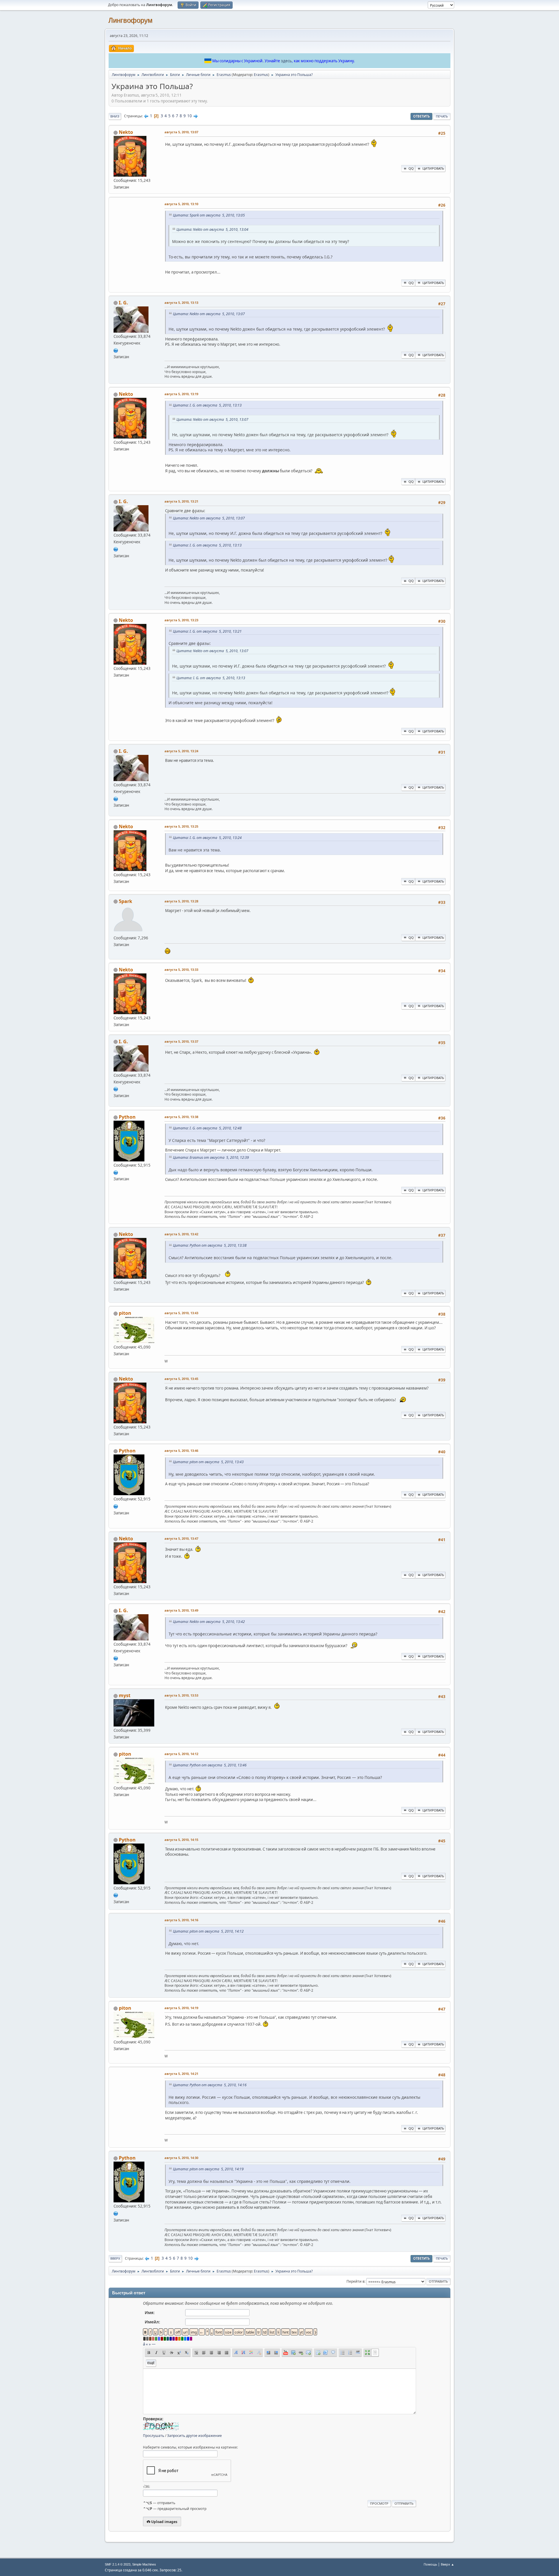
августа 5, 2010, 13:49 (181, 1610)
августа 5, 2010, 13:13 (181, 303)
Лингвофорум (130, 20)
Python (127, 1117)
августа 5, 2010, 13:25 (181, 826)
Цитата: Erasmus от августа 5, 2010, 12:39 (211, 1157)
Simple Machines (144, 2564)
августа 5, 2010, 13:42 (181, 1234)
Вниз (115, 116)
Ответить (421, 116)
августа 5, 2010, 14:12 (181, 1754)
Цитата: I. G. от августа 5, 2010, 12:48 (207, 1128)
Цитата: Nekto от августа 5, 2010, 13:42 (209, 1622)
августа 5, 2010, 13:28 (181, 901)
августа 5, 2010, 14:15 (181, 1840)
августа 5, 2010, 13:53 (181, 1695)
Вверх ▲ (447, 2564)
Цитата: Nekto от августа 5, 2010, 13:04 (212, 229)
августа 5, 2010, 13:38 (181, 1117)
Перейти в (355, 2281)
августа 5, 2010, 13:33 (181, 969)
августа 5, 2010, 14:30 (181, 2158)
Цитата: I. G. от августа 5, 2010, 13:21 (207, 631)
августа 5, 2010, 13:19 (181, 394)
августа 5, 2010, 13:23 (181, 620)
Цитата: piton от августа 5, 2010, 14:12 (208, 1931)
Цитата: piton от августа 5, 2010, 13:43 (208, 1462)
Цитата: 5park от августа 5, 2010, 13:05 (209, 215)
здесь (286, 61)
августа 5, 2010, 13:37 (181, 1041)
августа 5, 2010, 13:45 (181, 1379)
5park (125, 901)
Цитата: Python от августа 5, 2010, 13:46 (210, 1765)
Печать (442, 116)
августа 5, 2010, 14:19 (181, 2008)
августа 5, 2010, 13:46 (181, 1451)
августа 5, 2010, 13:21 (181, 501)
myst (125, 1695)
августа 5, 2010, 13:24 (181, 751)
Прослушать (154, 2436)
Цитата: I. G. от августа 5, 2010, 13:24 (207, 838)
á (144, 2344)
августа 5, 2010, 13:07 (181, 132)
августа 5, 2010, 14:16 (181, 1920)
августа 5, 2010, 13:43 (181, 1313)
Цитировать (433, 168)
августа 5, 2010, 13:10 (181, 204)
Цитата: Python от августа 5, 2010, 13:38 (210, 1245)
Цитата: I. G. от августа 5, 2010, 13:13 (207, 405)
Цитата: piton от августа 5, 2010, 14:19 (208, 2169)
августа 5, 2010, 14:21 (181, 2074)
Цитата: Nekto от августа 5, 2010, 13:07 (209, 314)
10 (190, 116)
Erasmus (261, 75)
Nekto (126, 132)
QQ (411, 168)
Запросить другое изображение (194, 2436)
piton (125, 1313)
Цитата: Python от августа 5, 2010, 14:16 (210, 2085)
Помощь (430, 2564)
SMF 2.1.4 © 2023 (118, 2564)
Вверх (115, 2258)
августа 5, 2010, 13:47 (181, 1538)
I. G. (123, 303)
